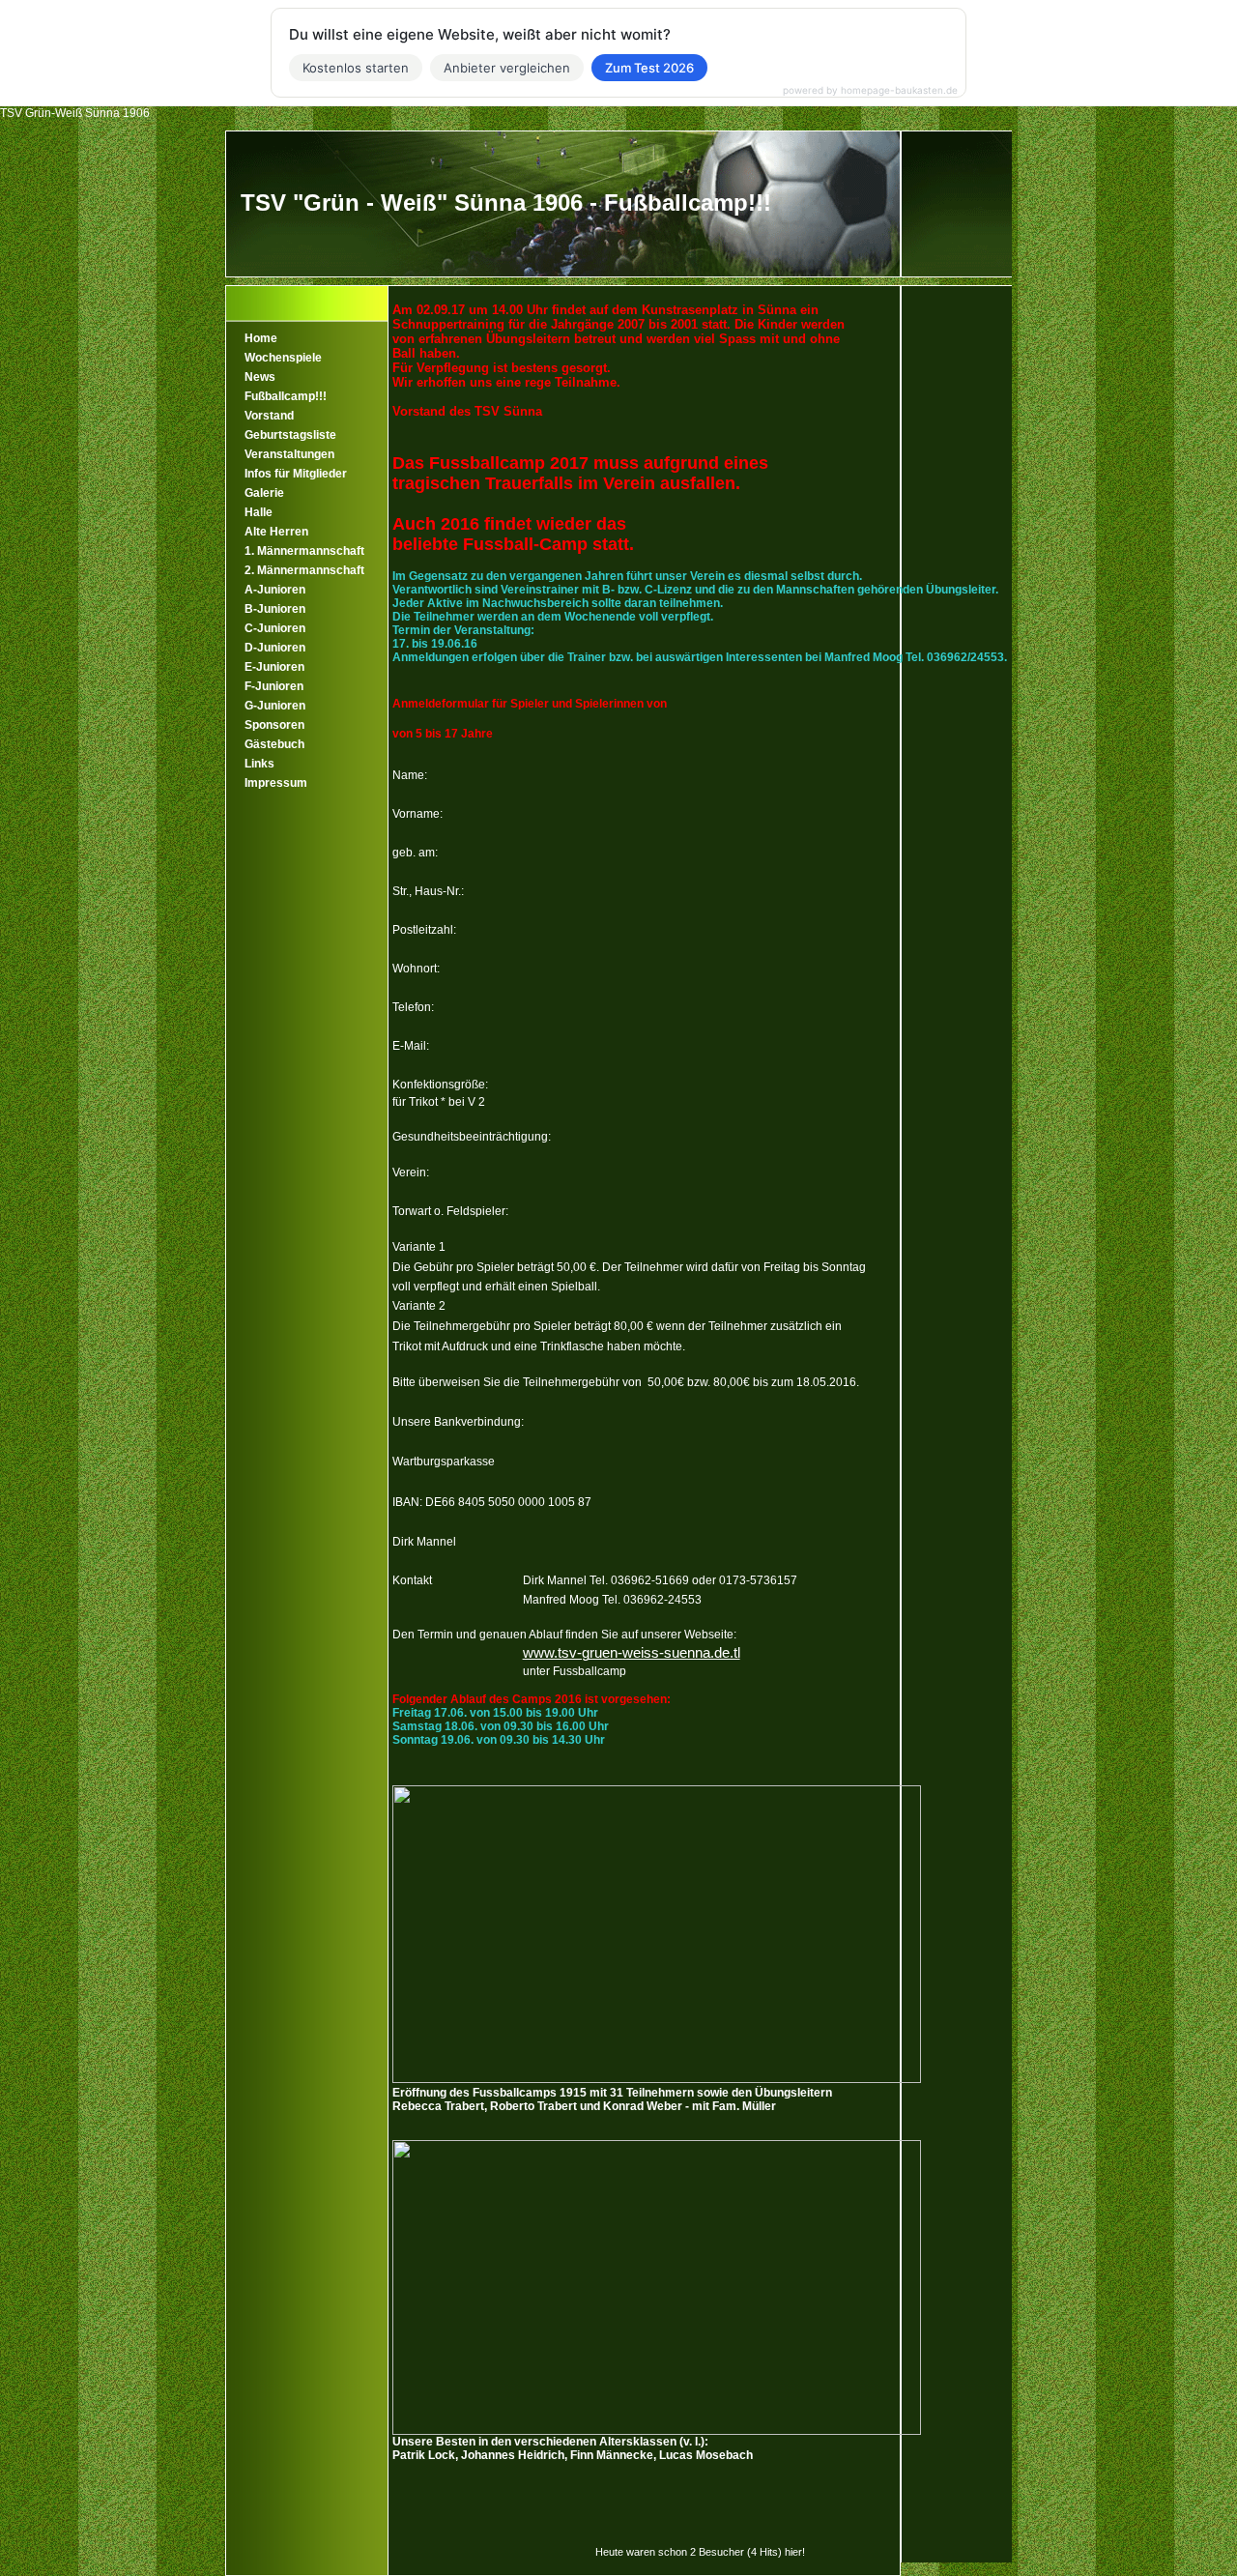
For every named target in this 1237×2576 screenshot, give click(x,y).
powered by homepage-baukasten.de (870, 90)
